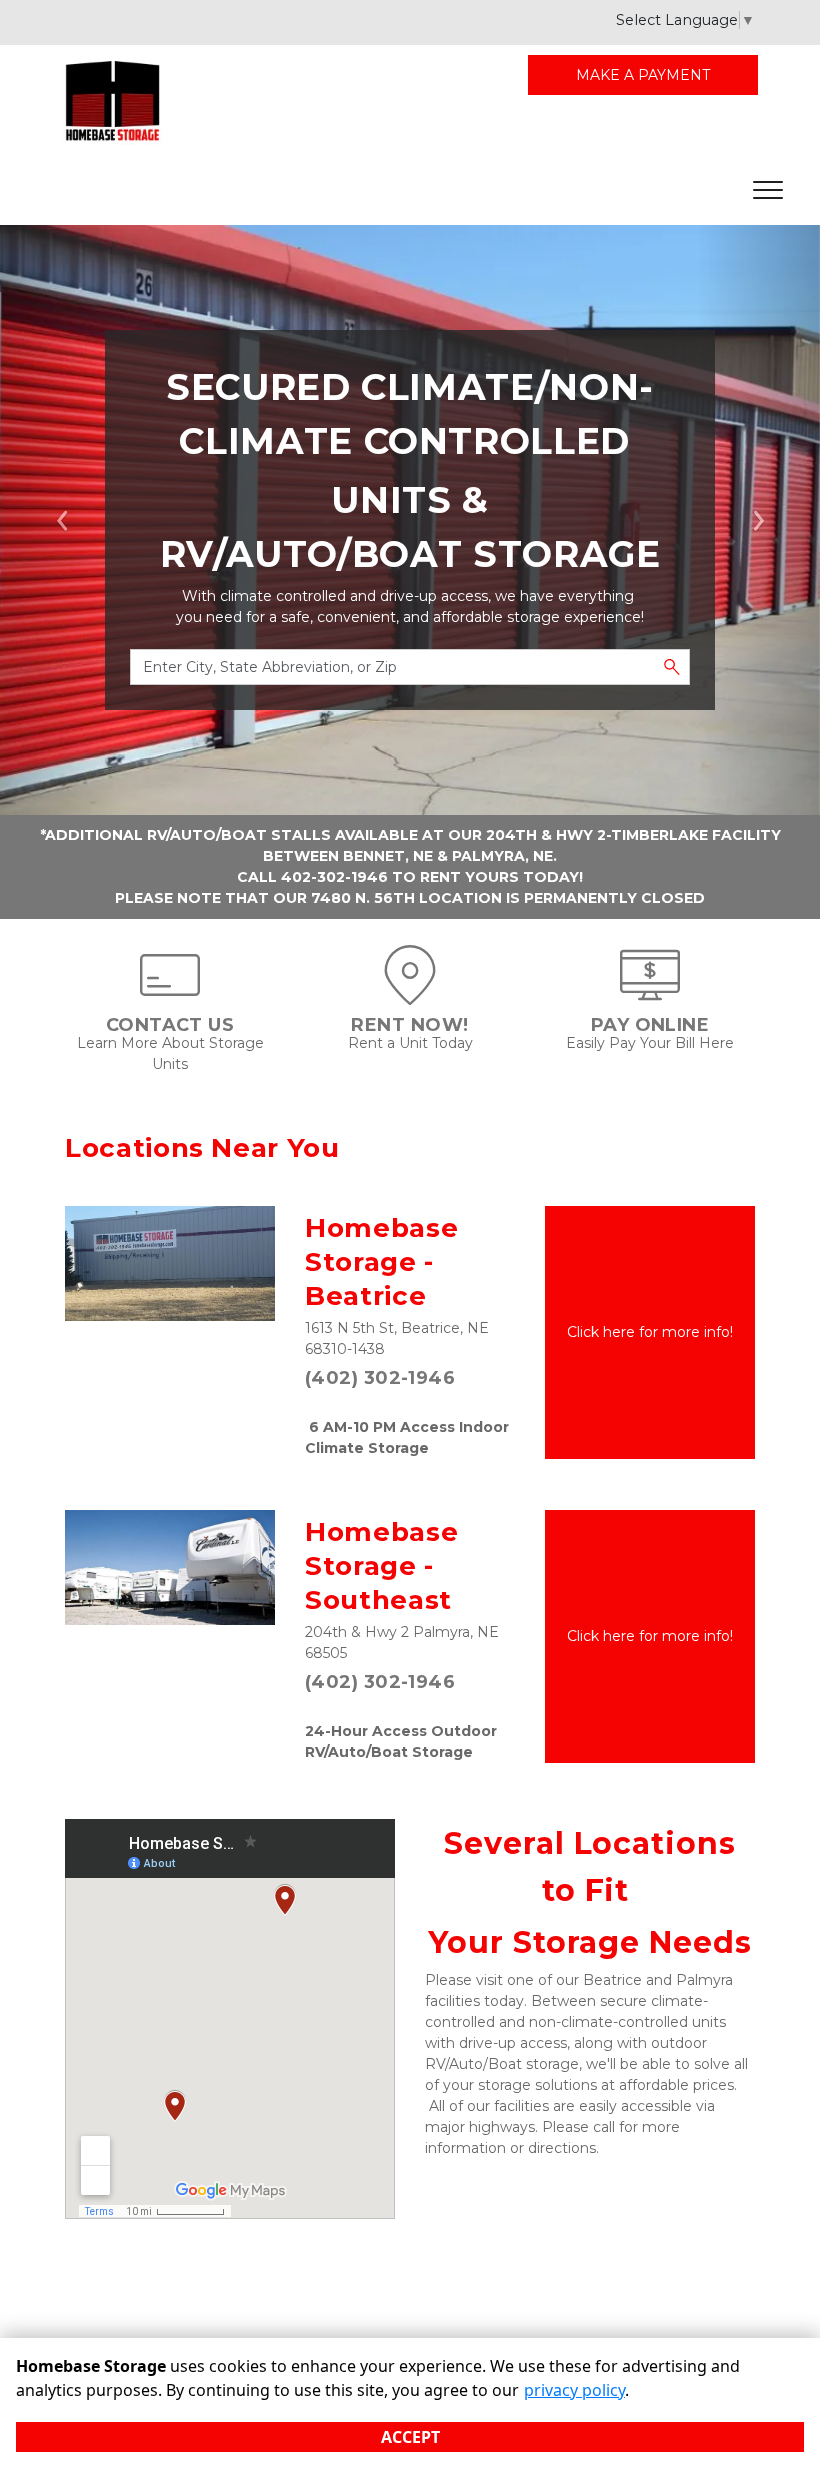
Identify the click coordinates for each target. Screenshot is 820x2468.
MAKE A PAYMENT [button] (643, 75)
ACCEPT (410, 2437)
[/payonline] (650, 995)
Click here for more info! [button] (650, 1332)
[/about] (170, 995)
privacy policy (574, 2390)
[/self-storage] (410, 995)
